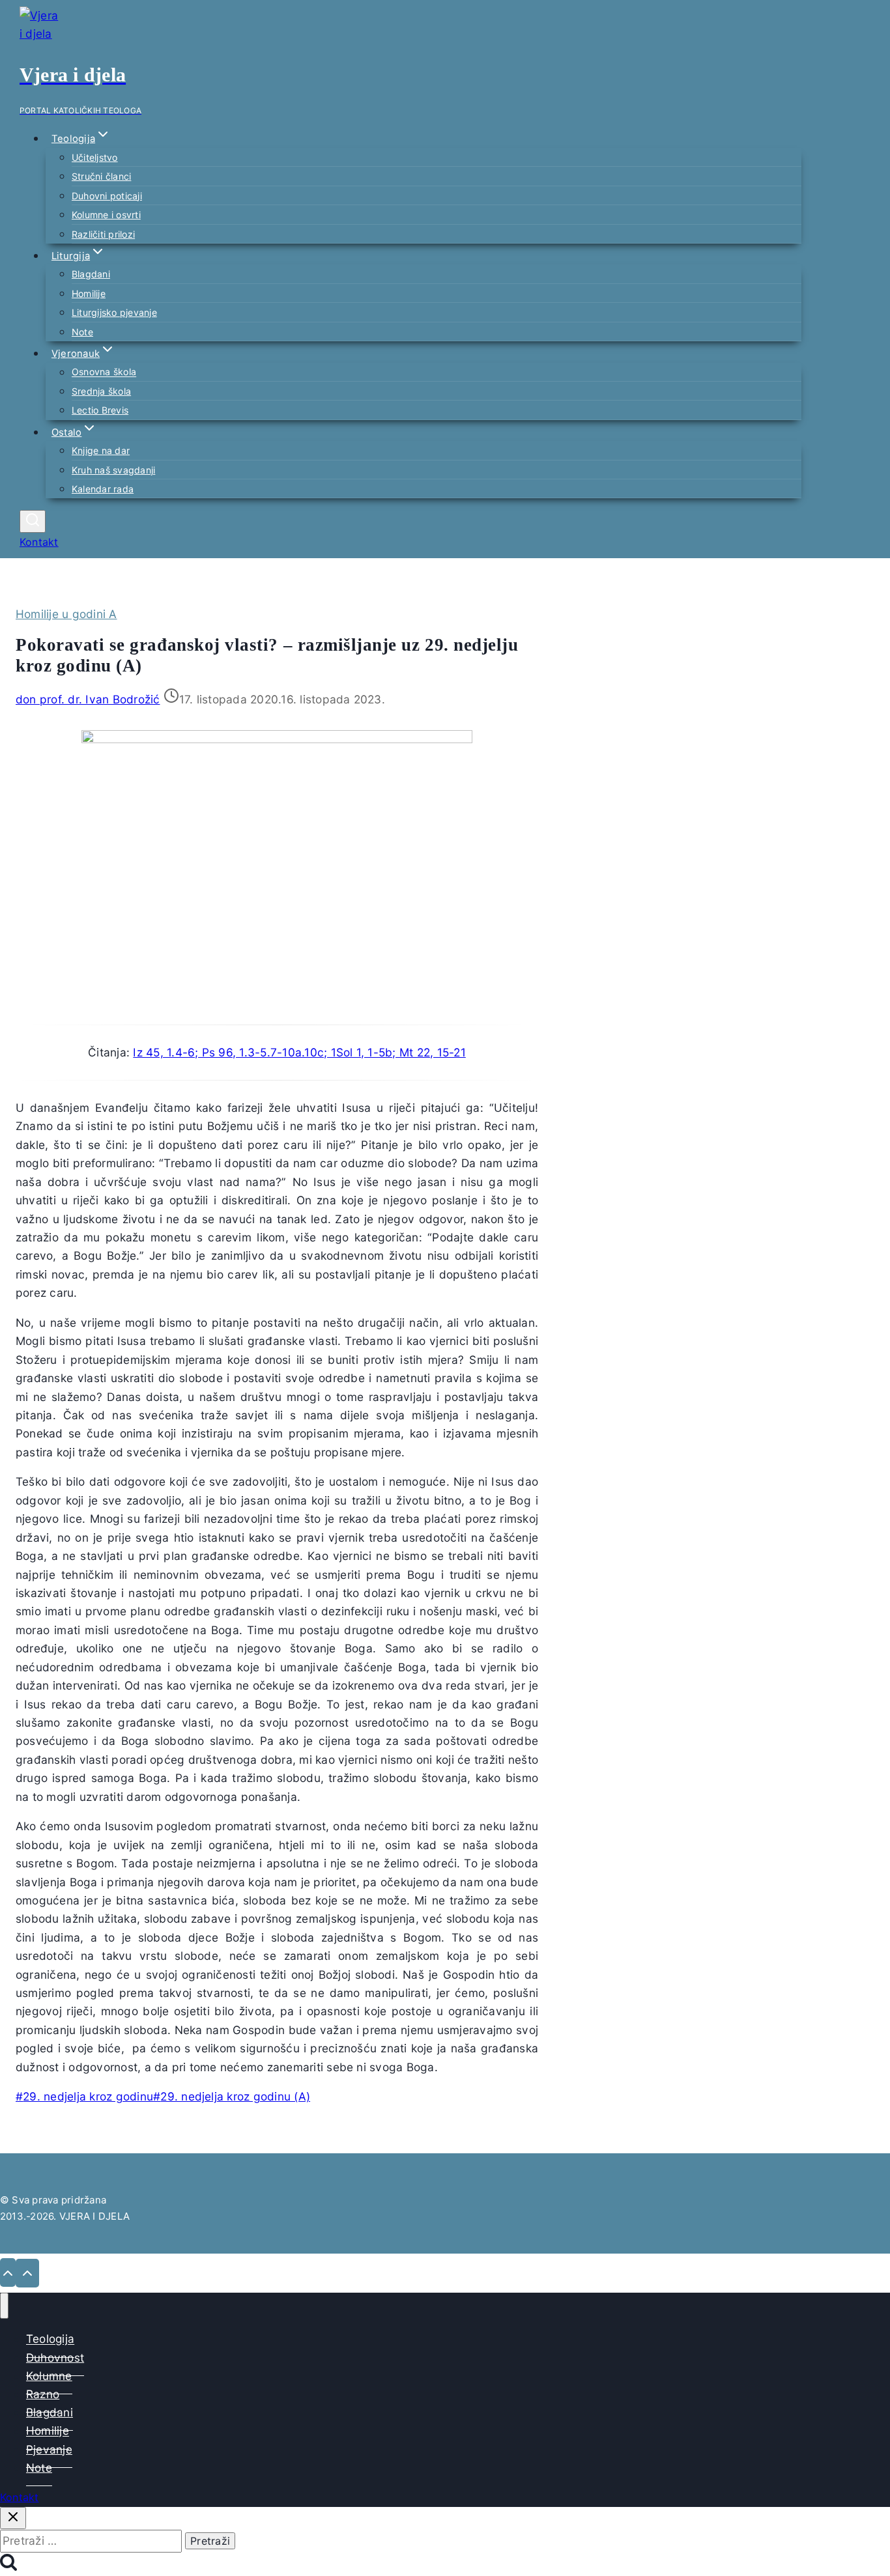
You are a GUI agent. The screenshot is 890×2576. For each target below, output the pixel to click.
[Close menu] (4, 2306)
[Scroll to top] (8, 2272)
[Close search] (13, 2518)
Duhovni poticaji (107, 196)
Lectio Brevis (100, 410)
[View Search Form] (33, 521)
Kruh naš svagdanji (113, 470)
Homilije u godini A (66, 614)
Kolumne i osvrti (106, 215)
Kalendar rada (103, 489)
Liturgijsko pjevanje (114, 312)
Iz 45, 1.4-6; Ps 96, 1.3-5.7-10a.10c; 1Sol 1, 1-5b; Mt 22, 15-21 (299, 1052)
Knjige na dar (101, 450)
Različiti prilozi (103, 234)
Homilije (89, 293)
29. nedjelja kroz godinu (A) (232, 2096)
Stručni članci (101, 176)
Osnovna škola (104, 372)
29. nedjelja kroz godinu (84, 2096)
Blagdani (91, 274)
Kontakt (39, 542)
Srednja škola (101, 391)
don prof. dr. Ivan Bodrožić (88, 699)
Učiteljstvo (95, 157)
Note (82, 332)
